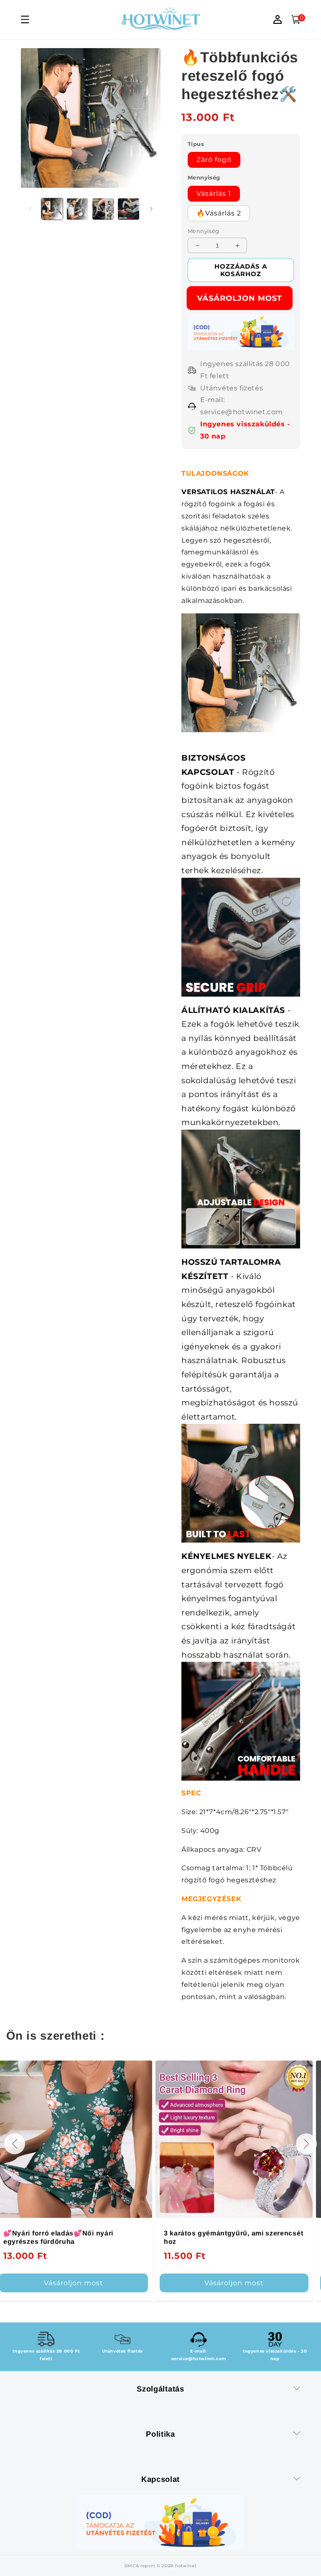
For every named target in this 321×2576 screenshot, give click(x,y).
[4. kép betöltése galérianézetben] (129, 209)
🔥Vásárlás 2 (219, 213)
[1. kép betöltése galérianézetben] (52, 209)
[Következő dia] (151, 209)
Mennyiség (204, 231)
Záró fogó (214, 160)
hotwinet (186, 2566)
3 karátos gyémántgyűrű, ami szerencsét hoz (233, 2237)
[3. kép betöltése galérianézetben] (103, 209)
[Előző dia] (30, 209)
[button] (15, 2144)
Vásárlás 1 (214, 194)
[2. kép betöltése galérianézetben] (78, 209)
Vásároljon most (241, 298)
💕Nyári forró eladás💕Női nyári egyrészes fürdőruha (58, 2237)
